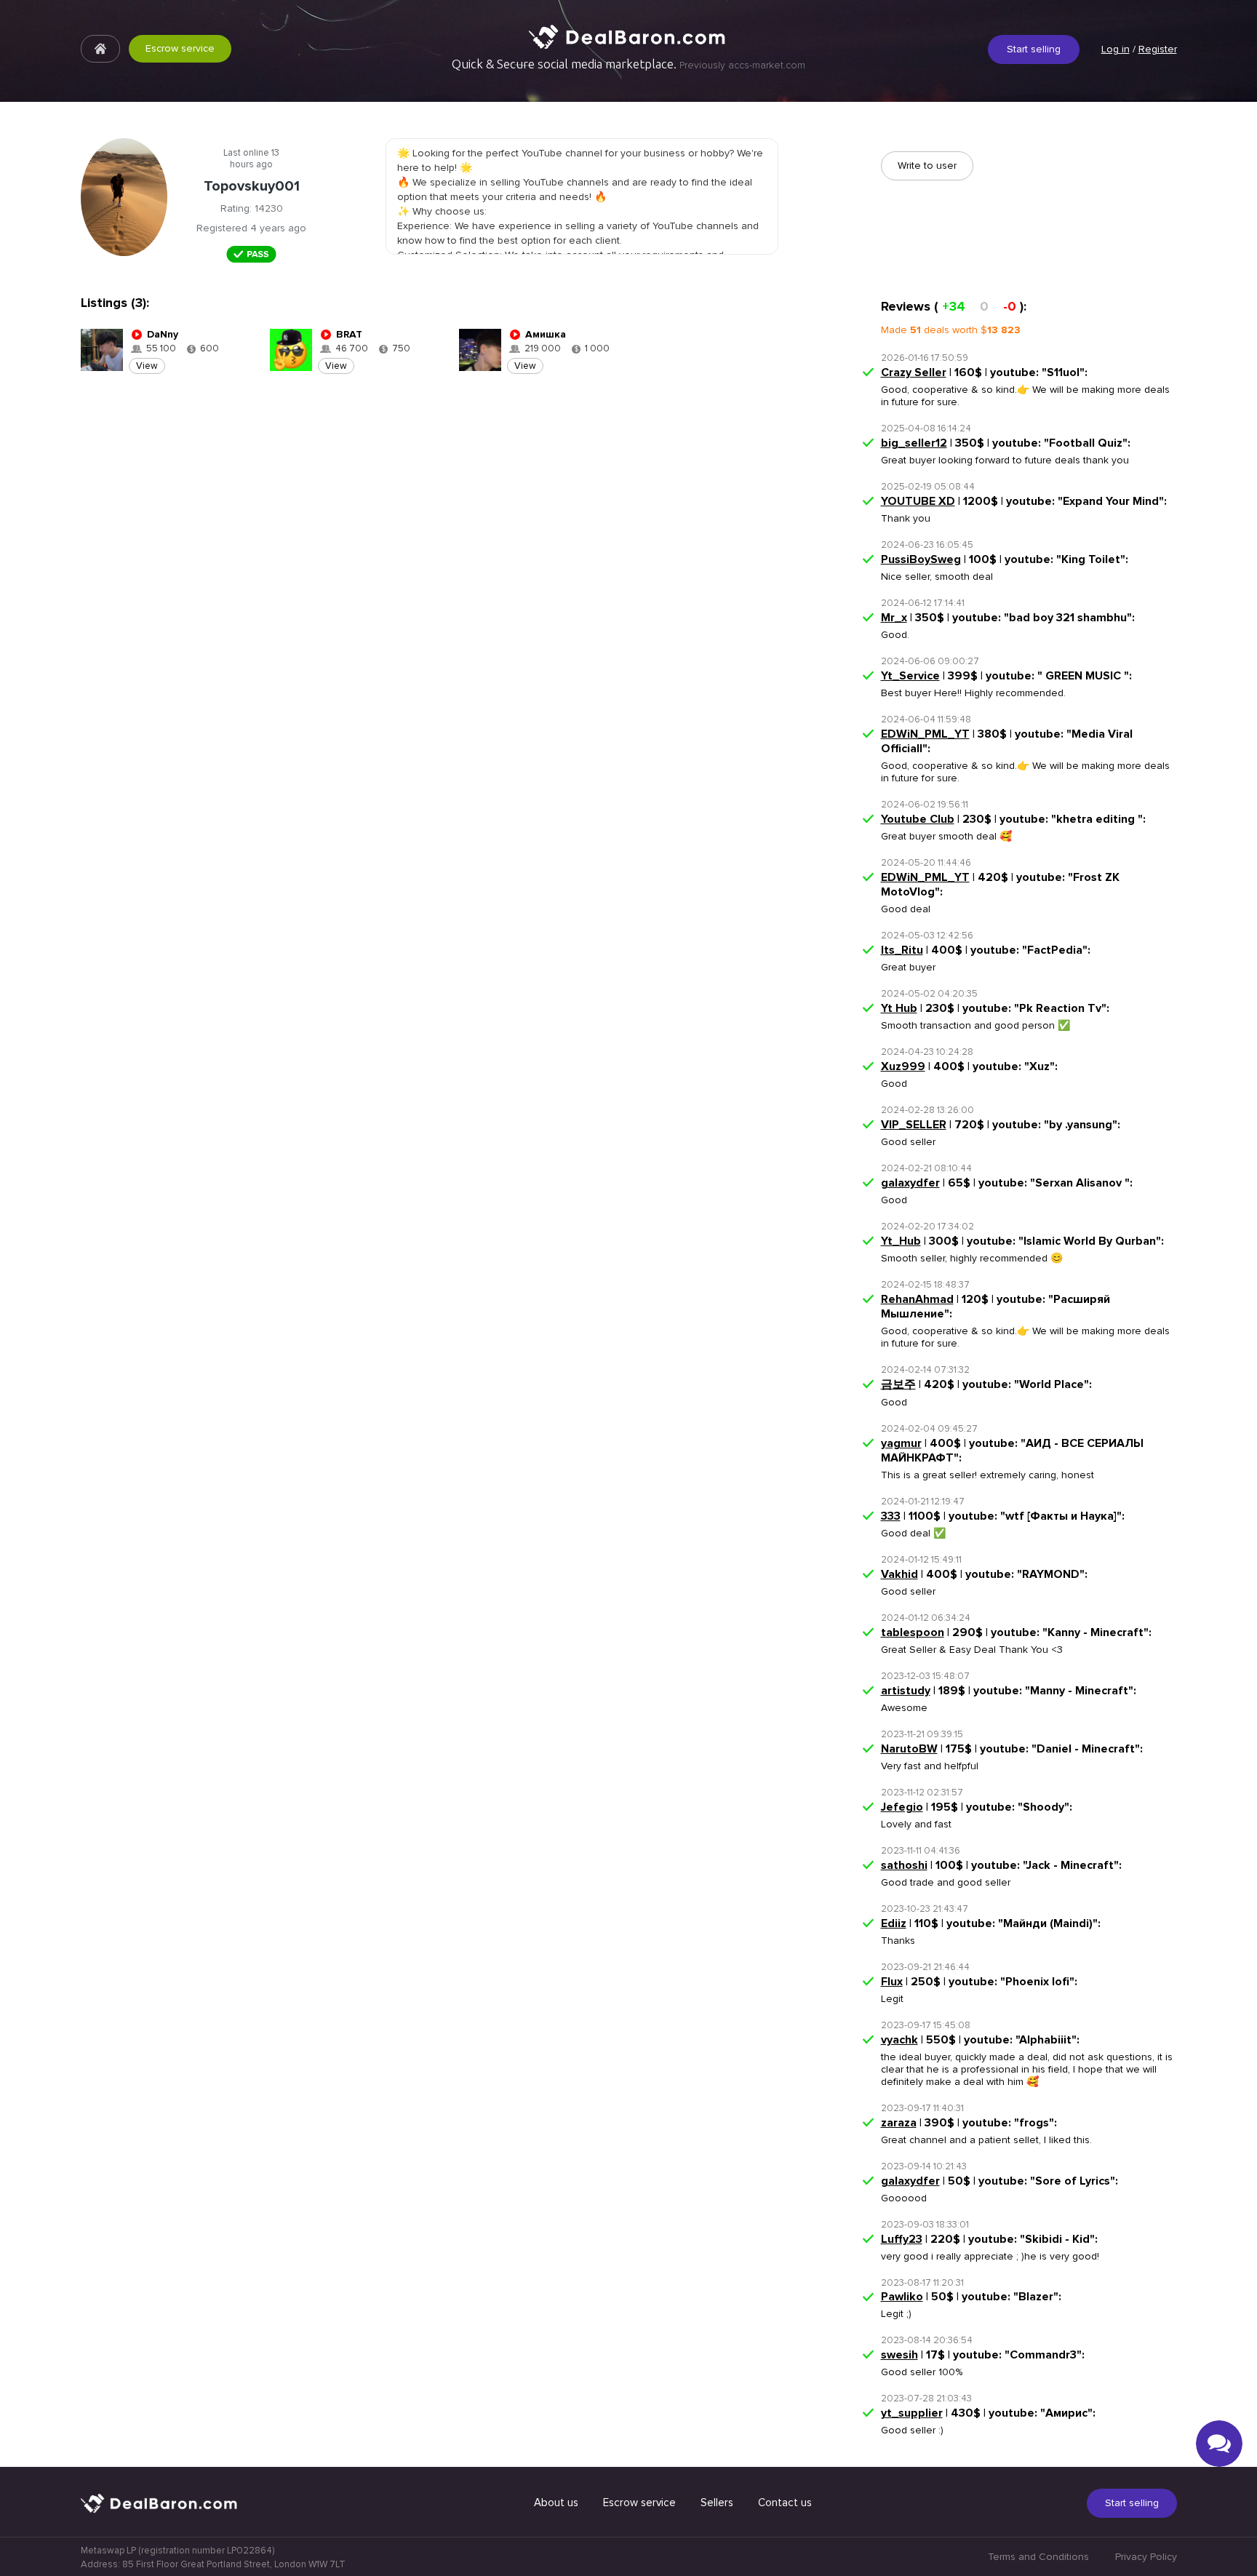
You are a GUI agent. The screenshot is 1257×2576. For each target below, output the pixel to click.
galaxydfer (910, 1183)
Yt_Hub (901, 1241)
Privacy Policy (1146, 2557)
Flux (892, 1982)
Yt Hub (899, 1008)
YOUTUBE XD (918, 501)
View (147, 366)
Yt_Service (910, 676)
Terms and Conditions (1038, 2557)
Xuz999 (903, 1066)
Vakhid (899, 1574)
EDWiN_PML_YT (925, 734)
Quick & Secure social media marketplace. (628, 64)
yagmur (901, 1443)
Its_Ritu (902, 950)
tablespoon (913, 1632)
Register (1158, 49)
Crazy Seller (914, 372)
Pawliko (902, 2297)
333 (891, 1516)
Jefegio (902, 1807)
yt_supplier (912, 2413)
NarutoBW (909, 1749)
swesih (899, 2355)
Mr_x (894, 618)
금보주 (898, 1384)
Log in (1116, 49)
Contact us (785, 2503)
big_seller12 (914, 443)
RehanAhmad (917, 1299)
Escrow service (180, 48)
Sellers (717, 2503)
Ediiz (894, 1923)
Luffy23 (902, 2239)
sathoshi (904, 1865)
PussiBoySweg (921, 559)
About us (556, 2503)
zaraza (899, 2123)
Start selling (1034, 49)
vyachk (899, 2040)
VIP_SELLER (914, 1125)
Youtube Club (918, 819)
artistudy (906, 1691)
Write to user (927, 166)
